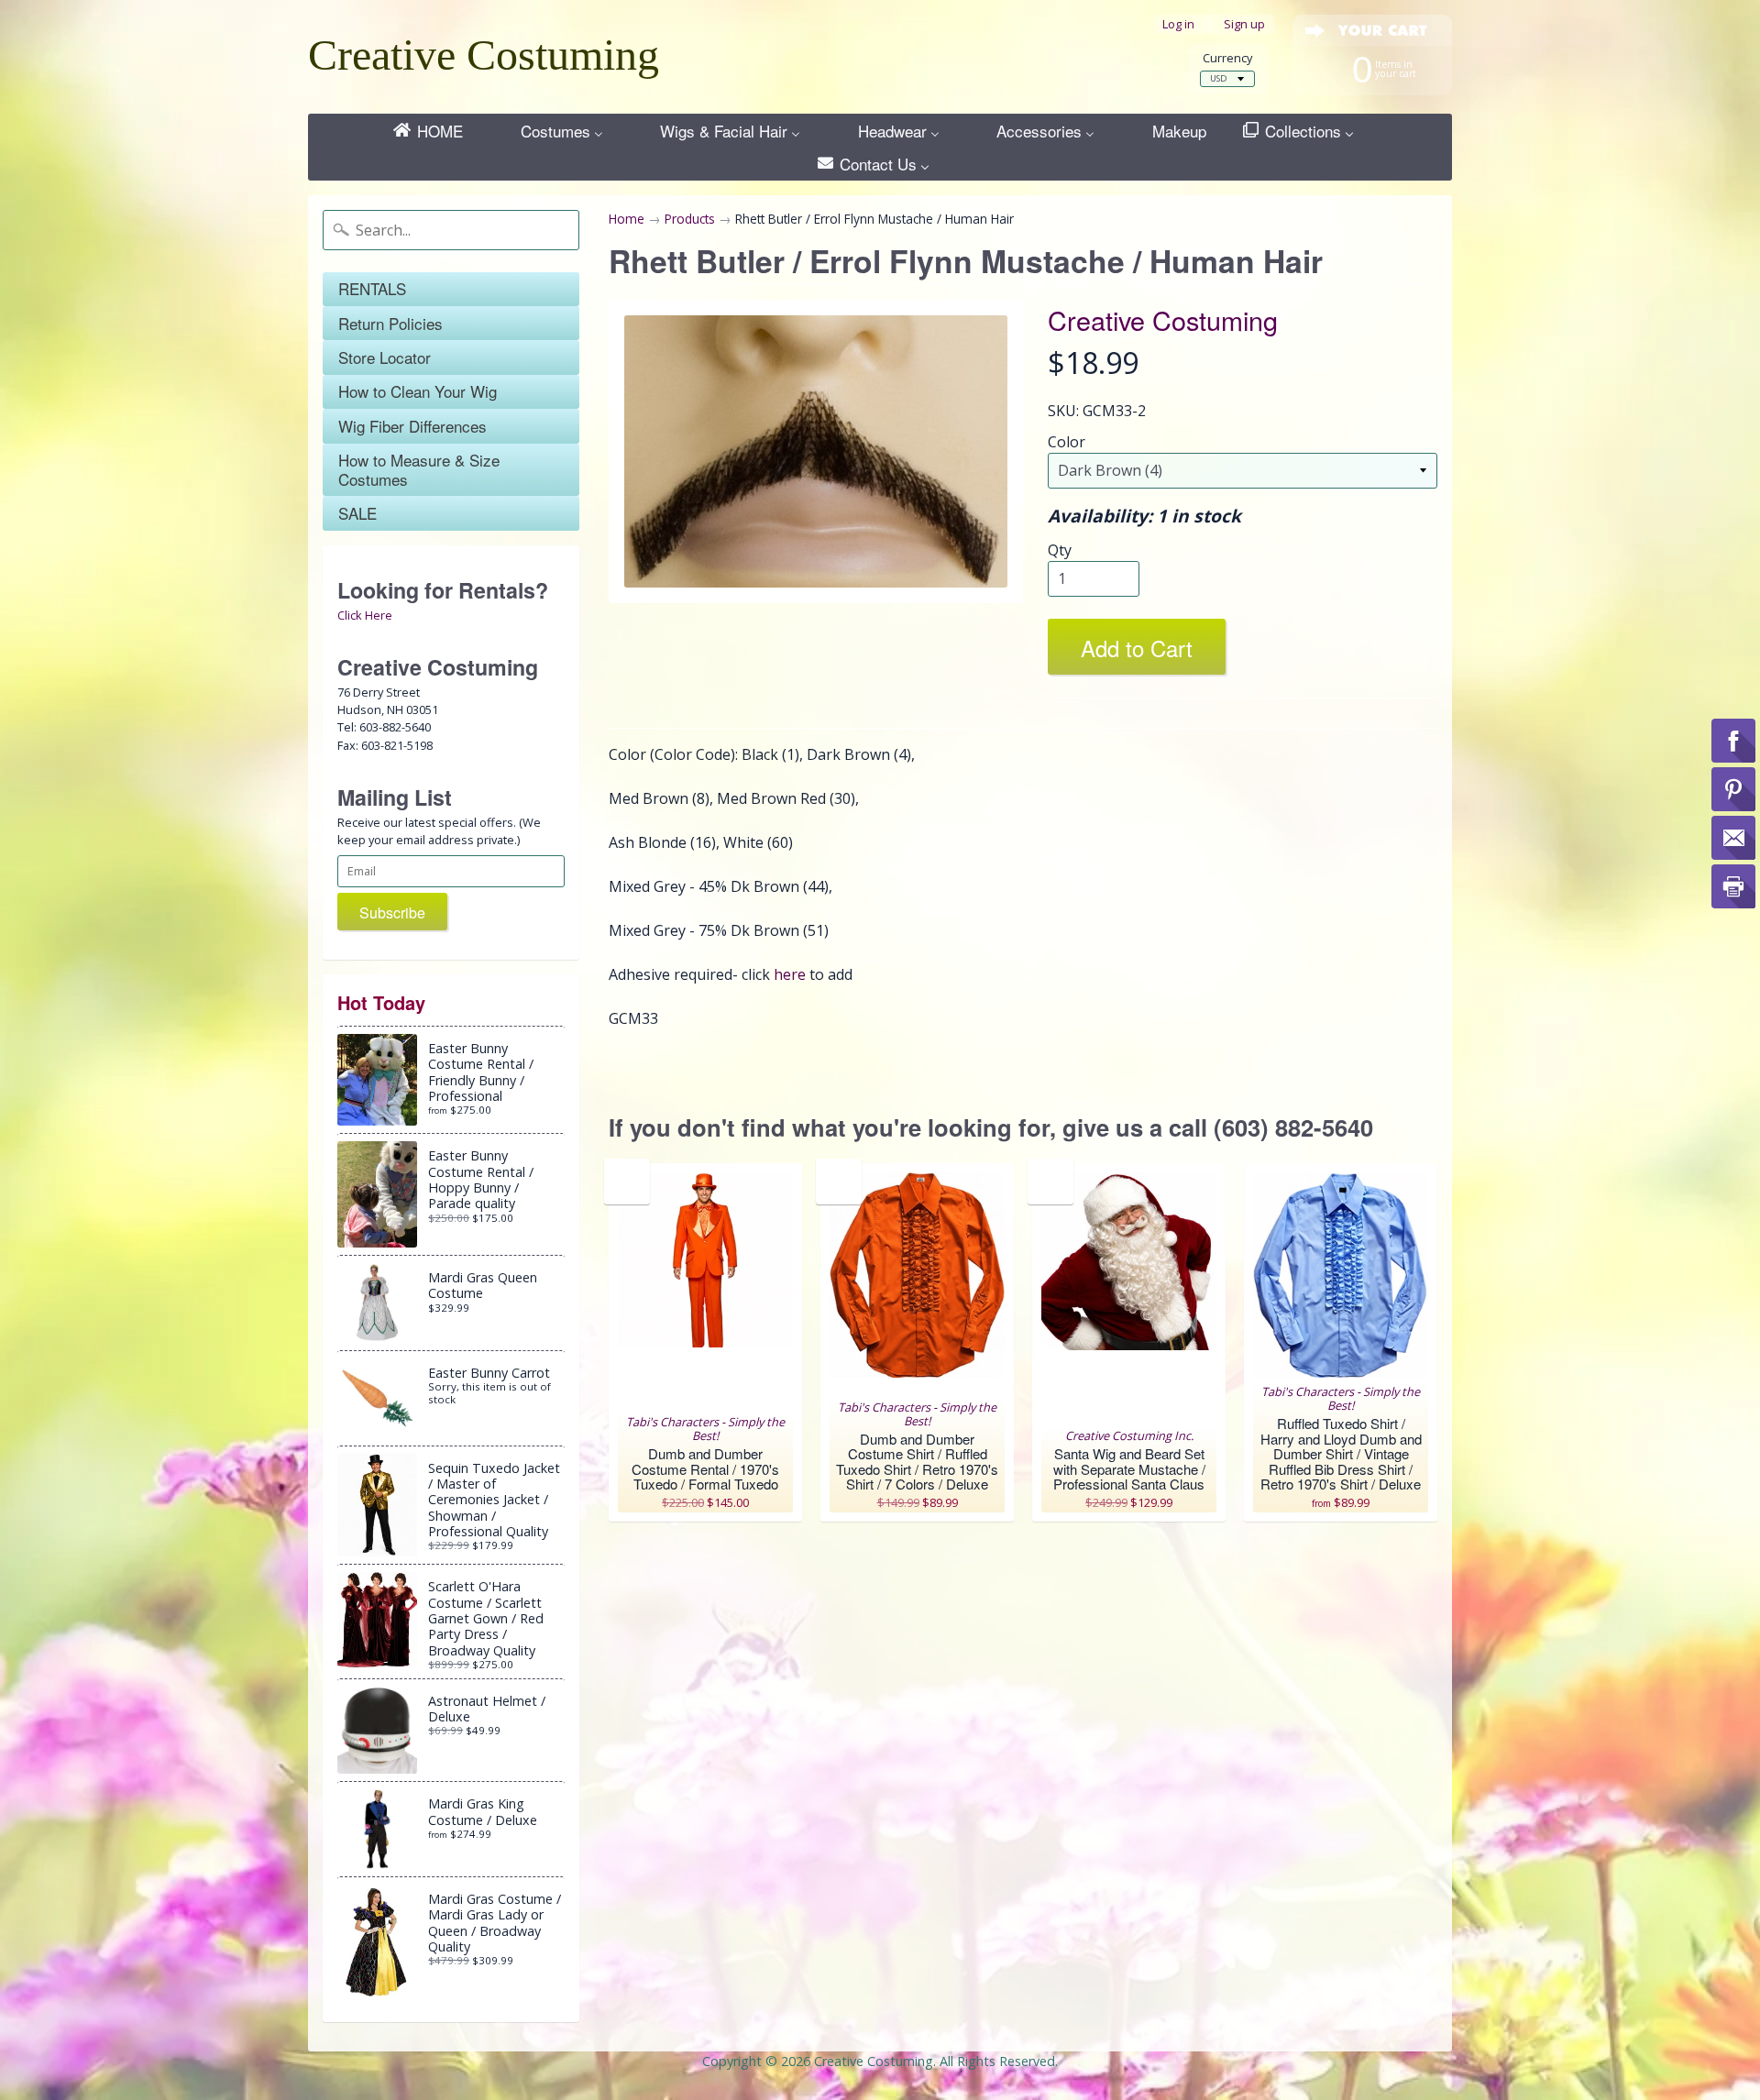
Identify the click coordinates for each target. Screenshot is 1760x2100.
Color (1067, 442)
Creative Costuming (484, 55)
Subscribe (392, 913)
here (790, 974)
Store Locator (385, 357)
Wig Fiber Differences (412, 426)
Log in (1178, 24)
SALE (357, 513)
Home (627, 219)
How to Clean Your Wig (418, 391)
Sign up (1244, 24)
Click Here (365, 615)
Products (690, 219)
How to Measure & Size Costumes (419, 469)
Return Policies (390, 323)
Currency (1227, 58)
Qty (1060, 550)
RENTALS (372, 288)
